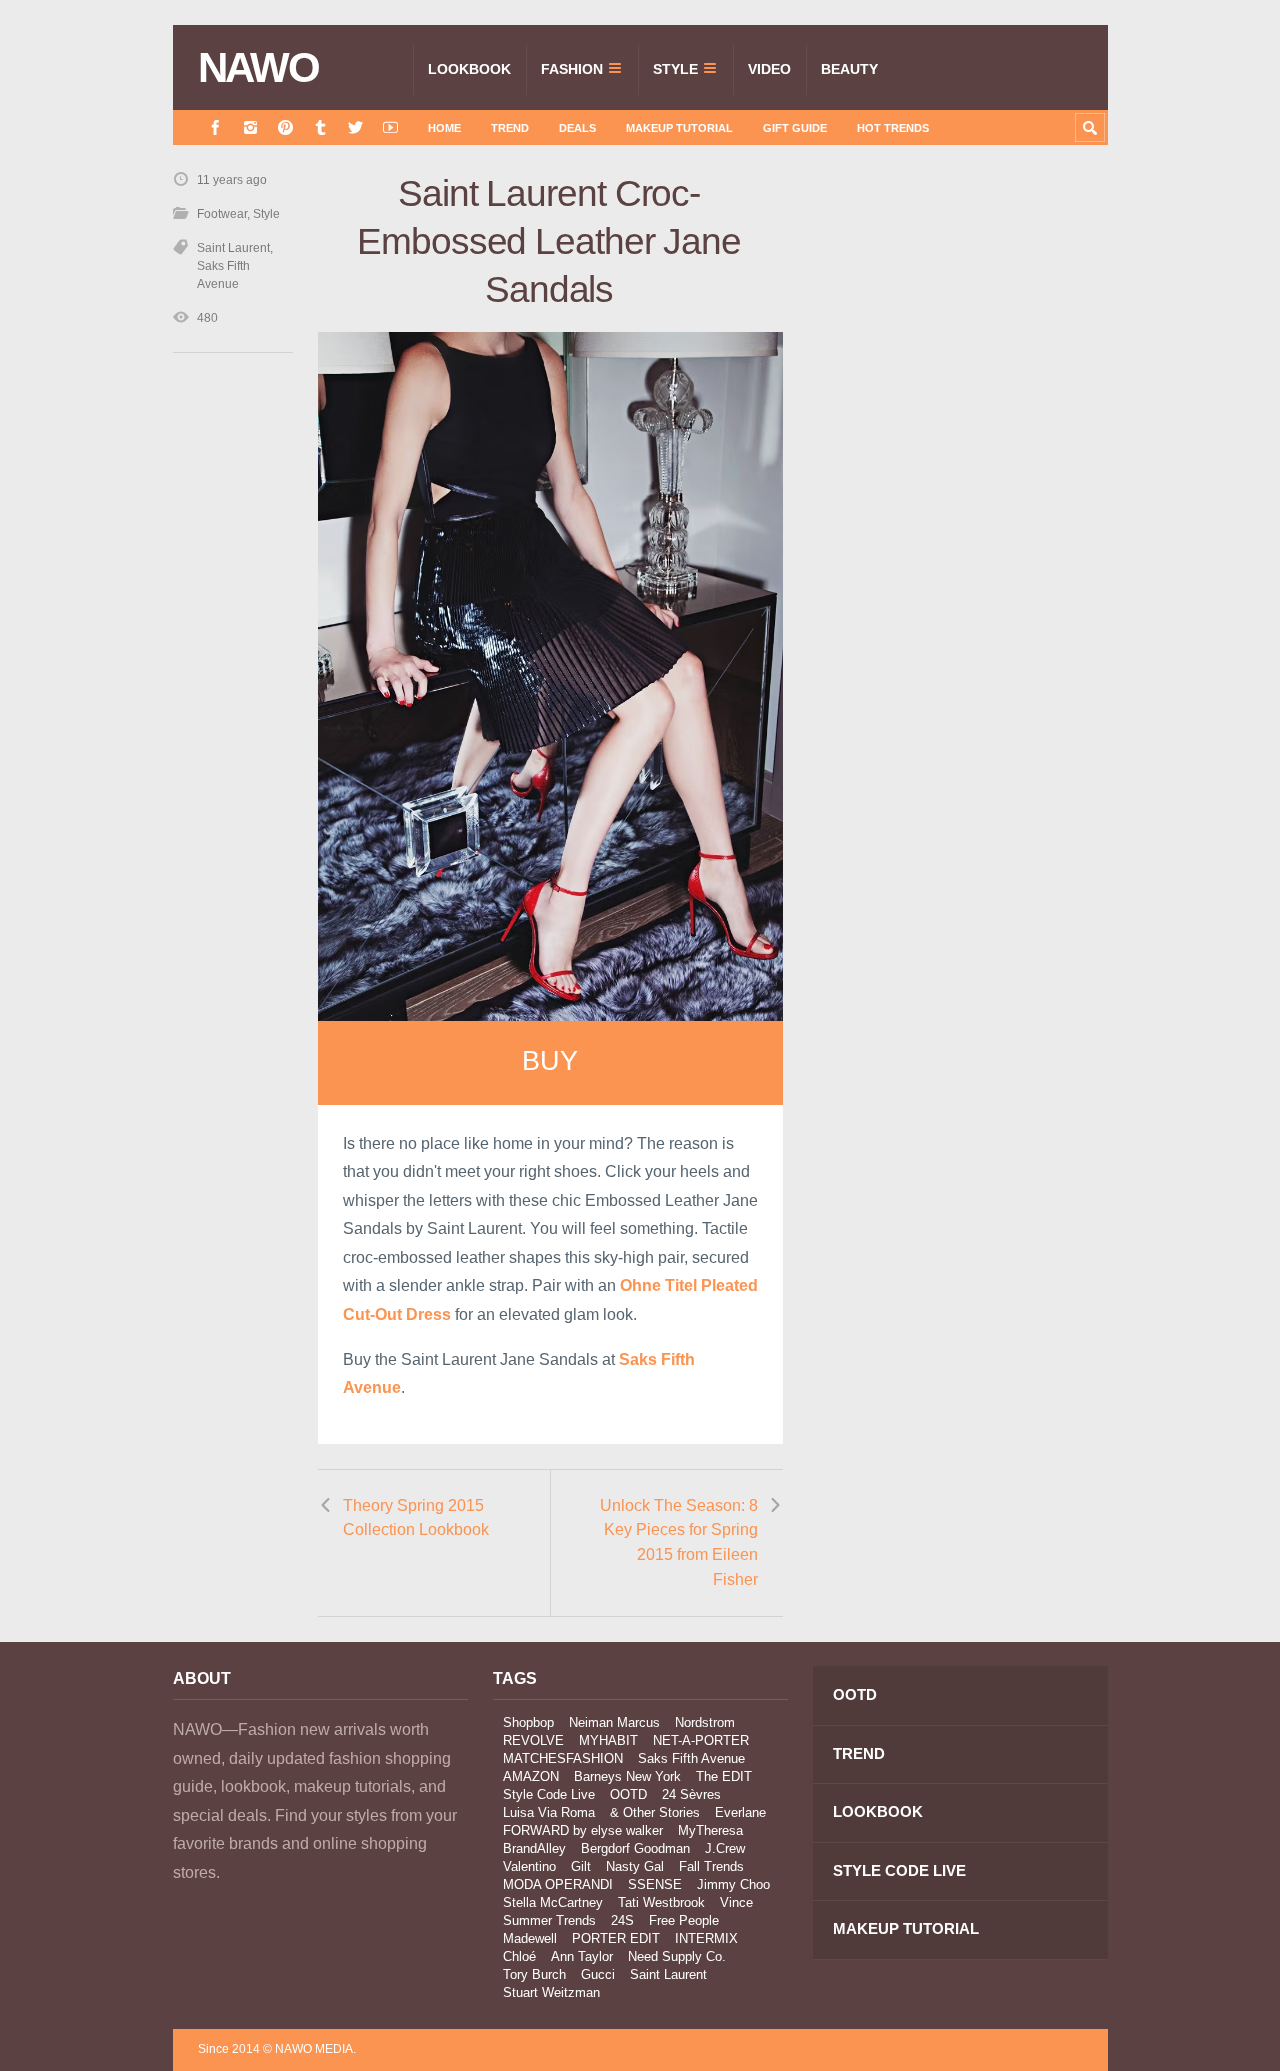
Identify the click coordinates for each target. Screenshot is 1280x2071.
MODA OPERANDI (558, 1884)
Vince (736, 1902)
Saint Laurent (233, 248)
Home (444, 128)
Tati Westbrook (661, 1902)
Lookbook (469, 69)
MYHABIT (608, 1740)
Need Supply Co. (677, 1956)
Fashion (572, 69)
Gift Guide (795, 128)
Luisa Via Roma (549, 1812)
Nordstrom (705, 1722)
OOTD (628, 1794)
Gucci (598, 1974)
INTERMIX (706, 1938)
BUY (550, 1061)
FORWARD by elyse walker (583, 1830)
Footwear (222, 214)
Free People (684, 1920)
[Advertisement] (958, 527)
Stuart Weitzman (551, 1992)
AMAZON (531, 1776)
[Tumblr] (320, 127)
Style (675, 69)
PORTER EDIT (616, 1938)
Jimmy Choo (733, 1884)
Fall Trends (711, 1866)
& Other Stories (655, 1812)
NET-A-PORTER (701, 1740)
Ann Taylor (582, 1956)
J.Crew (725, 1848)
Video (769, 69)
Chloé (519, 1956)
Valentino (529, 1866)
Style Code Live (549, 1794)
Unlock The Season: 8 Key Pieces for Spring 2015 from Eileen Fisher (679, 1542)
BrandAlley (534, 1848)
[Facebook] (215, 127)
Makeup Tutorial (679, 128)
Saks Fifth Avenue (691, 1758)
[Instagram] (250, 127)
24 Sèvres (691, 1794)
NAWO (258, 68)
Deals (577, 128)
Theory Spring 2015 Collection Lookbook (416, 1518)
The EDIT (724, 1776)
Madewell (530, 1938)
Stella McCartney (553, 1902)
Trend (510, 128)
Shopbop (528, 1722)
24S (622, 1920)
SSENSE (655, 1884)
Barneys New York (627, 1776)
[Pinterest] (285, 127)
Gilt (581, 1866)
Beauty (849, 69)
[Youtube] (390, 127)
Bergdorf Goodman (635, 1848)
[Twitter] (355, 127)
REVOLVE (533, 1740)
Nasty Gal (635, 1866)
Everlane (740, 1812)
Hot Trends (893, 128)
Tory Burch (534, 1974)
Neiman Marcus (614, 1722)
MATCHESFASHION (563, 1758)
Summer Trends (549, 1920)
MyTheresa (710, 1830)
